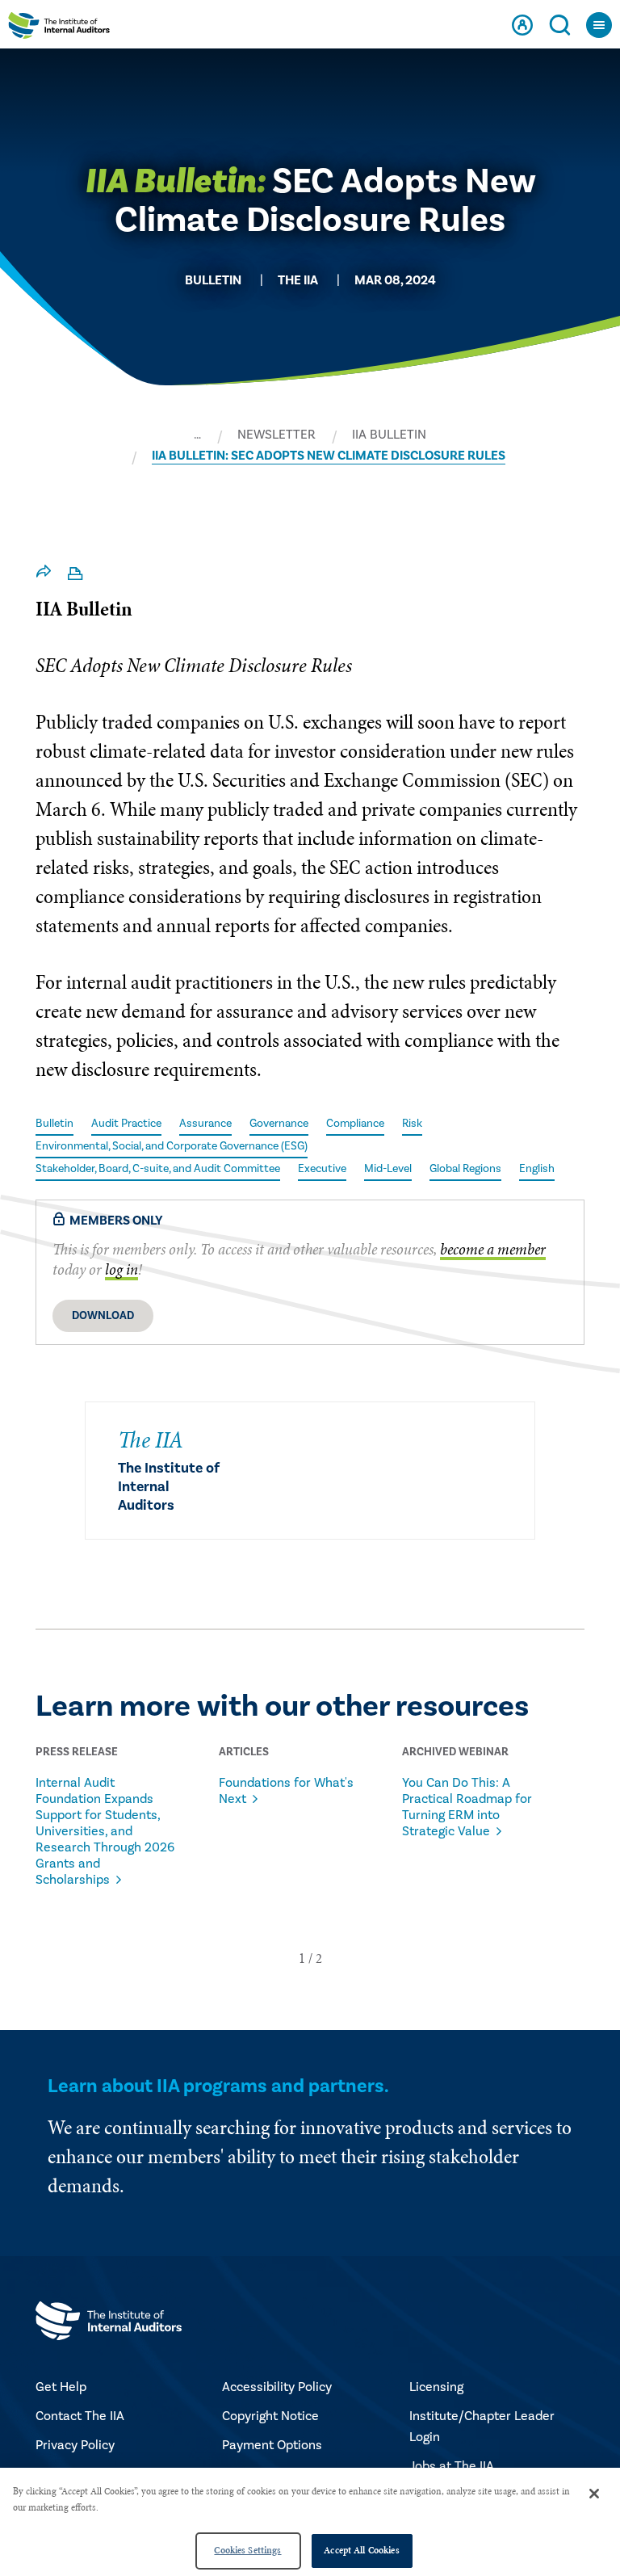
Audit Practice (126, 1124)
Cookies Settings (247, 2550)
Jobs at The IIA (452, 2466)
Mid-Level (388, 1169)
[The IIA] (59, 29)
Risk (412, 1124)
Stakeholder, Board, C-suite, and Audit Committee (158, 1169)
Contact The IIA (80, 2416)
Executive (322, 1169)
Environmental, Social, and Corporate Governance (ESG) (172, 1146)
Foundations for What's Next (286, 1791)
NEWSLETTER (276, 435)
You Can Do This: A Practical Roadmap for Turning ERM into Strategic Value (467, 1807)
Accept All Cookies (361, 2550)
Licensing (436, 2387)
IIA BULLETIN (389, 435)
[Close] (594, 2494)
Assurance (205, 1124)
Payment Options (272, 2445)
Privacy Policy (75, 2445)
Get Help (61, 2387)
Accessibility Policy (277, 2387)
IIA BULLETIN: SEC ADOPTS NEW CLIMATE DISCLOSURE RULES (329, 456)
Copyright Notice (270, 2416)
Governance (279, 1124)
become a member (493, 1249)
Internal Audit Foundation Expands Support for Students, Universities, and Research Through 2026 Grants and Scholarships (105, 1831)
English (537, 1169)
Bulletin (54, 1124)
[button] (302, 1958)
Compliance (355, 1124)
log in (121, 1269)
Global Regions (465, 1169)
